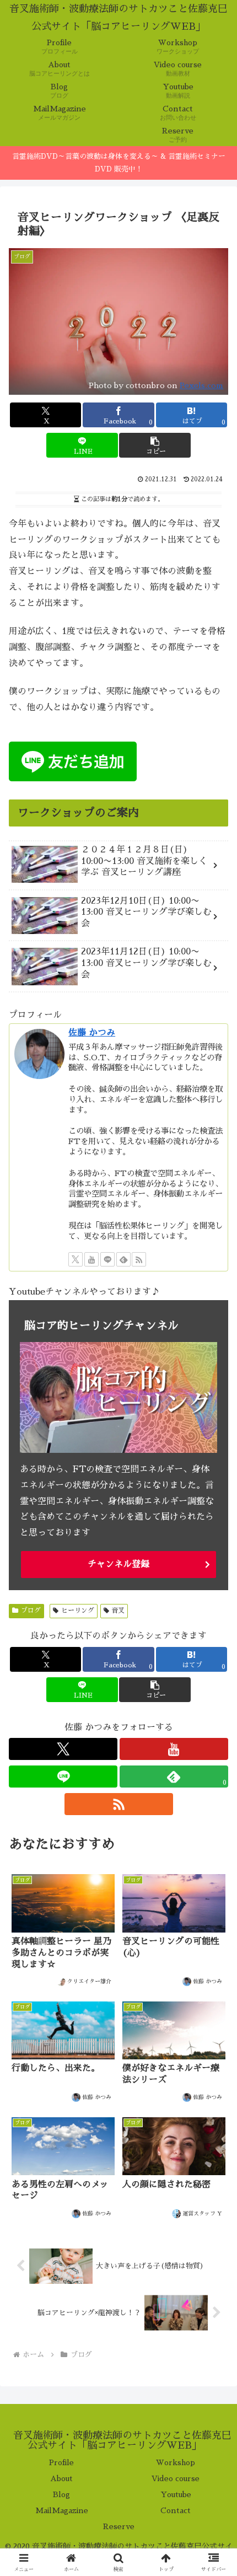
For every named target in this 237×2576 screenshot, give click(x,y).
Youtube (176, 2494)
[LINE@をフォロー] (107, 1259)
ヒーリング (78, 1611)
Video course (176, 2478)
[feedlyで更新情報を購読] (123, 1259)
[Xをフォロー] (76, 1259)
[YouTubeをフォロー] (91, 1259)
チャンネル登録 (118, 1564)
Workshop (176, 2462)
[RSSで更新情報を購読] (139, 1259)
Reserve (119, 2526)
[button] (155, 445)
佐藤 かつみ (92, 1033)
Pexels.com (201, 385)
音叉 (118, 1611)
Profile (61, 2462)
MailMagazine (62, 2510)
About (61, 2478)
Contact (176, 2510)
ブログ (31, 1611)
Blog (61, 2494)
